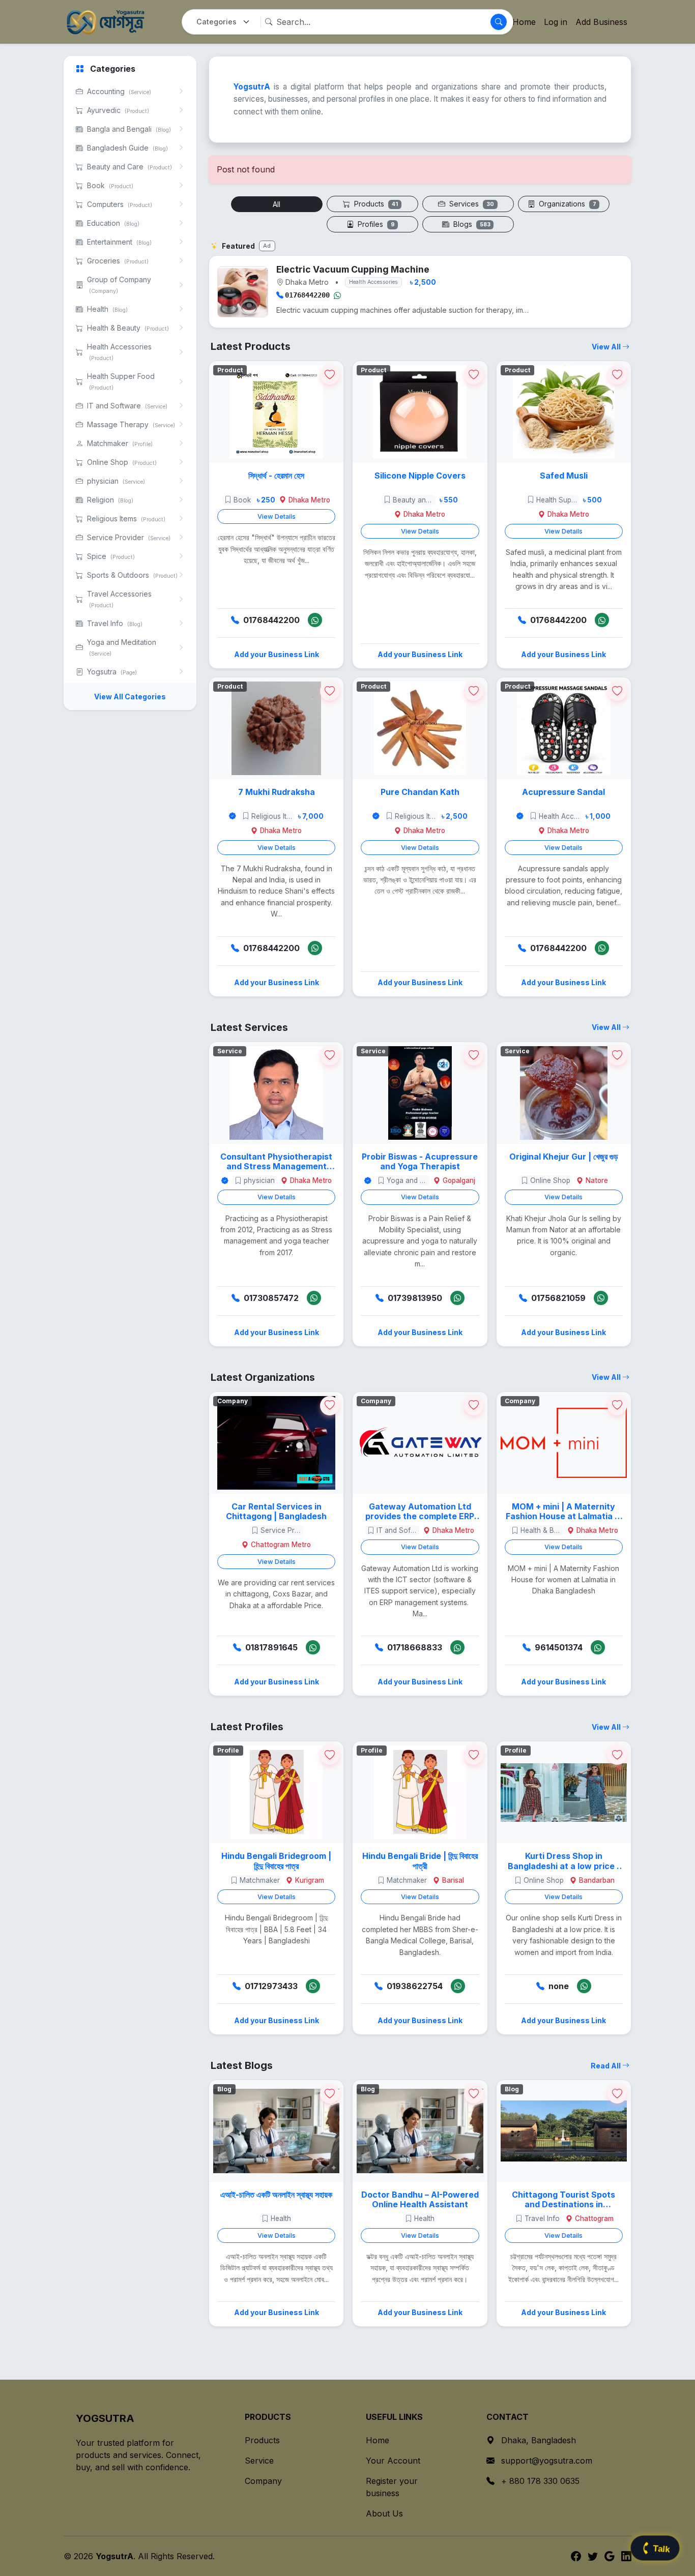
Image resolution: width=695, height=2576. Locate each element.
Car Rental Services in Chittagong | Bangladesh (276, 1512)
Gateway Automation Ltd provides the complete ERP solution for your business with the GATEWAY (420, 1512)
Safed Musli (564, 476)
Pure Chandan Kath (420, 792)
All (277, 204)
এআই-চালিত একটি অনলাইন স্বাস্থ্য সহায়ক (276, 2195)
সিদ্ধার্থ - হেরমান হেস (276, 476)
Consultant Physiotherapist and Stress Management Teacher (276, 1162)
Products (375, 204)
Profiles (375, 224)
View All (607, 347)
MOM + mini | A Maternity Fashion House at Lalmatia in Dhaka (564, 1512)
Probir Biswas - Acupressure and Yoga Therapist (420, 1162)
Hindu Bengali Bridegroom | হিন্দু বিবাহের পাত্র (276, 1861)
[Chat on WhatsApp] (337, 295)
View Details (277, 516)
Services (471, 204)
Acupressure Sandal (563, 792)
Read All (606, 2066)
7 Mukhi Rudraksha (277, 792)
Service (259, 2461)
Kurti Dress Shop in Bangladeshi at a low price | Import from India (564, 1861)
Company (263, 2481)
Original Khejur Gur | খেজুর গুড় (564, 1157)
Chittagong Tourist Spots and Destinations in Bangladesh (563, 2200)
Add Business (601, 22)
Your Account (393, 2461)
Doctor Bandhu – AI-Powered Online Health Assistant (420, 2200)
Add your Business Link (277, 654)
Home (378, 2440)
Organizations (567, 204)
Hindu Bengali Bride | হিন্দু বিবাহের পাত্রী (420, 1861)
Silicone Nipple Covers (420, 476)
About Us (384, 2513)
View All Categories (130, 697)
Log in (556, 22)
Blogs (471, 224)
